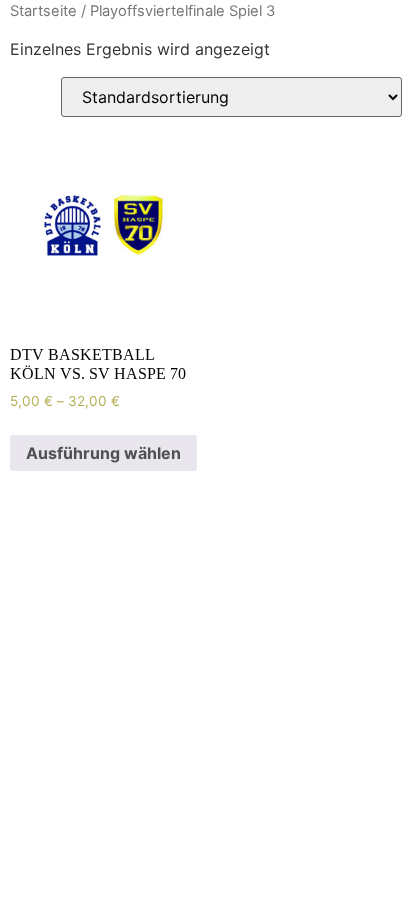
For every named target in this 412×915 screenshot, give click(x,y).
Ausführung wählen (103, 453)
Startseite (43, 11)
